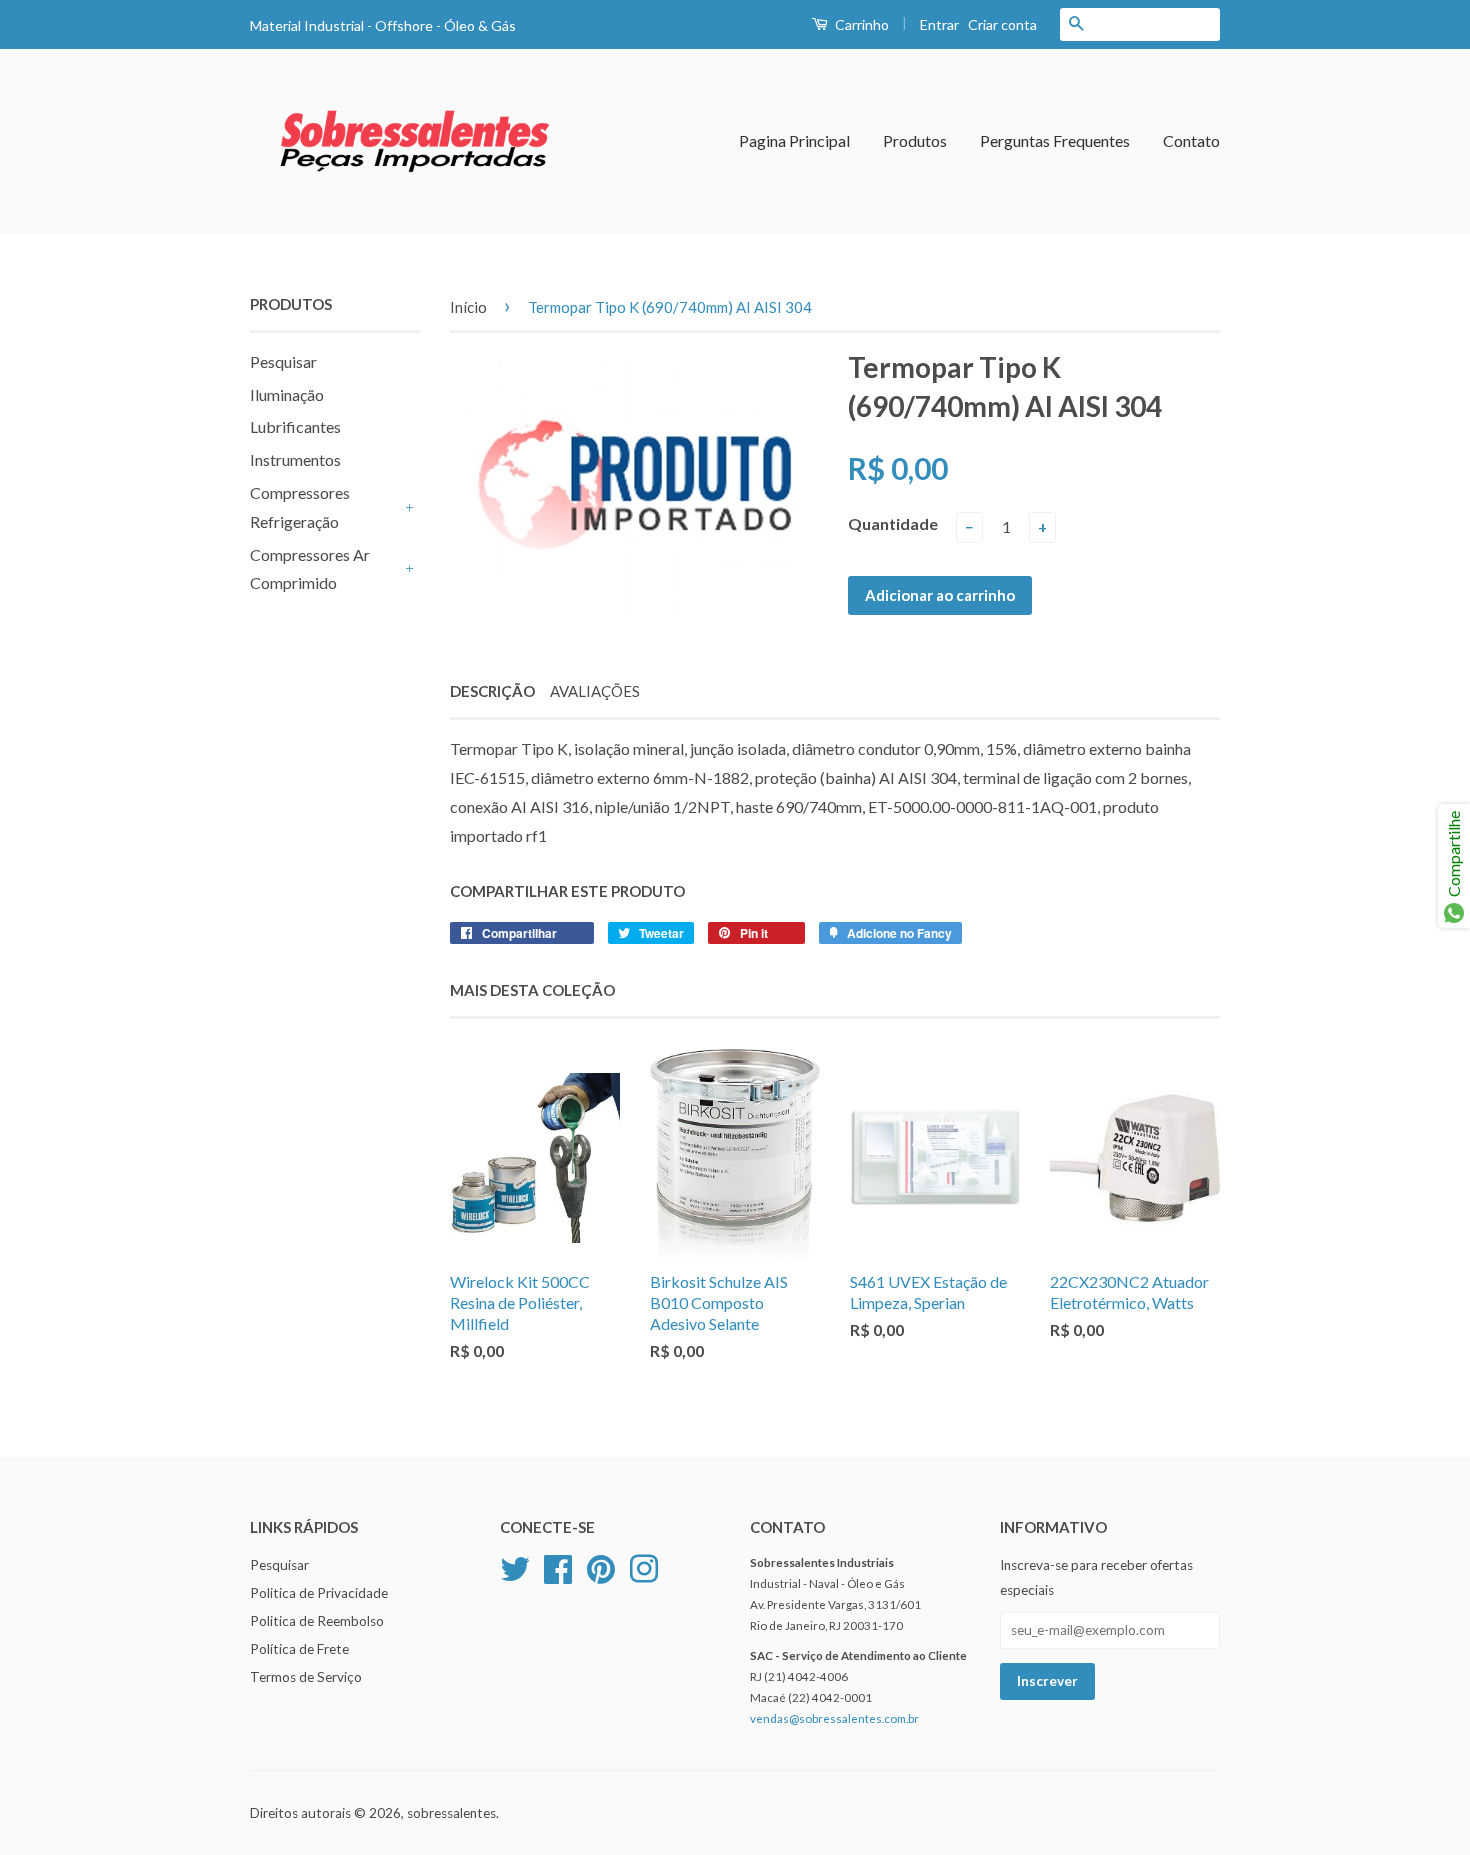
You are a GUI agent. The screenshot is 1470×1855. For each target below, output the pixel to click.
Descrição (492, 691)
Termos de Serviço (306, 1677)
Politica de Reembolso (317, 1621)
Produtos (915, 140)
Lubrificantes (295, 426)
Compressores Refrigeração (300, 507)
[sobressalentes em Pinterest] (601, 1567)
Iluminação (287, 394)
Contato (1191, 140)
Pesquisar (283, 361)
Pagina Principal (794, 140)
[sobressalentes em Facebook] (558, 1567)
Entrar (939, 24)
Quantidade (893, 523)
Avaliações (595, 691)
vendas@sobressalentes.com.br (834, 1718)
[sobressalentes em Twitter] (515, 1567)
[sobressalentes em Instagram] (644, 1567)
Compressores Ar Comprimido (310, 569)
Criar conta (1002, 24)
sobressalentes (451, 1813)
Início (468, 307)
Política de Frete (299, 1649)
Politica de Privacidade (319, 1593)
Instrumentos (295, 459)
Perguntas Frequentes (1055, 140)
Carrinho (860, 24)
